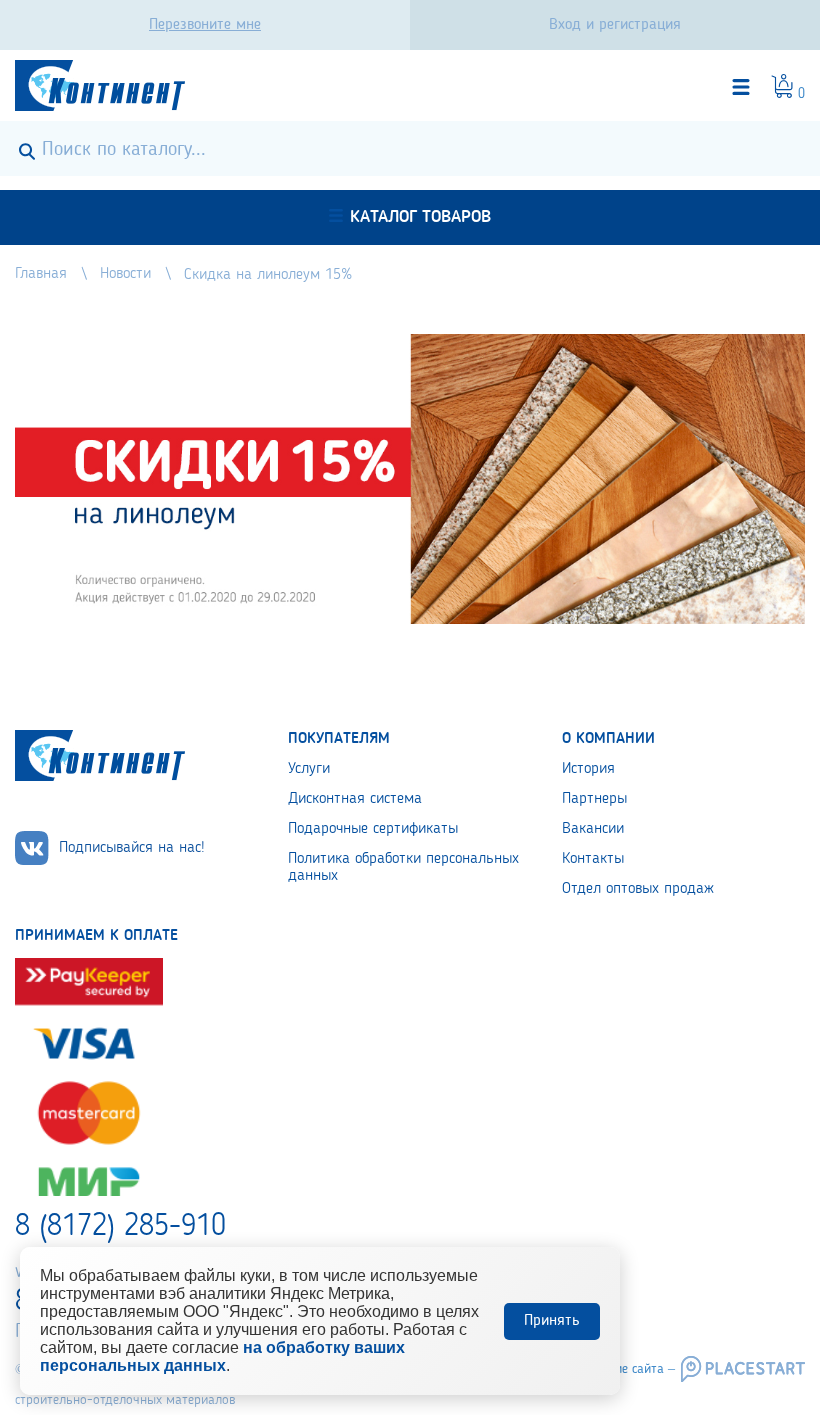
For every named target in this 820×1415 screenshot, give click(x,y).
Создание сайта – (624, 1369)
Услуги (309, 769)
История (588, 769)
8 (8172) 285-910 (120, 1227)
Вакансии (593, 829)
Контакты (593, 859)
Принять (552, 1321)
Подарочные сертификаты (373, 829)
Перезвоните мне (205, 25)
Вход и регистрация (615, 25)
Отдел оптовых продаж (638, 889)
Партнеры (594, 799)
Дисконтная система (355, 799)
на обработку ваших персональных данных (222, 1356)
